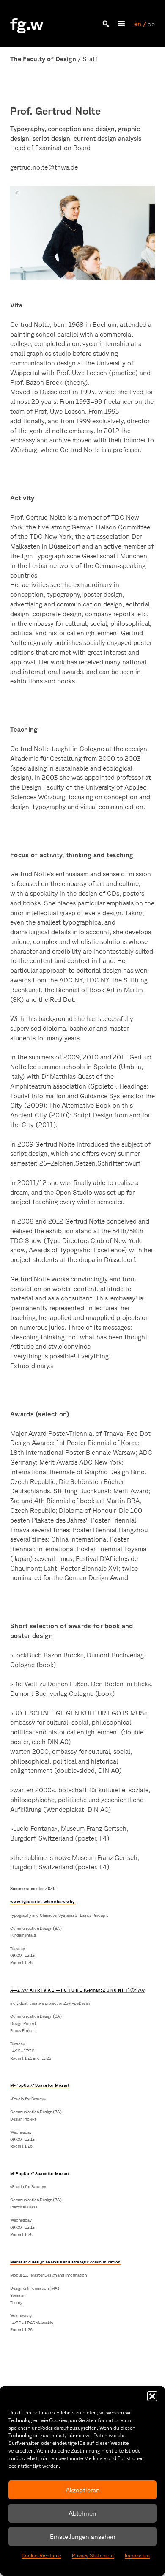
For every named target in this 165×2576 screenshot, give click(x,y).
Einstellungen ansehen (83, 2536)
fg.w (27, 24)
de (151, 24)
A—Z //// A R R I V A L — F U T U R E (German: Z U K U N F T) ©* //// (78, 1990)
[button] (152, 2396)
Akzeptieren (83, 2490)
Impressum (137, 2555)
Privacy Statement (93, 2555)
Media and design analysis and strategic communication (65, 2262)
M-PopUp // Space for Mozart (40, 2085)
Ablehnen (82, 2513)
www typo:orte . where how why (43, 1902)
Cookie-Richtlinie (41, 2555)
